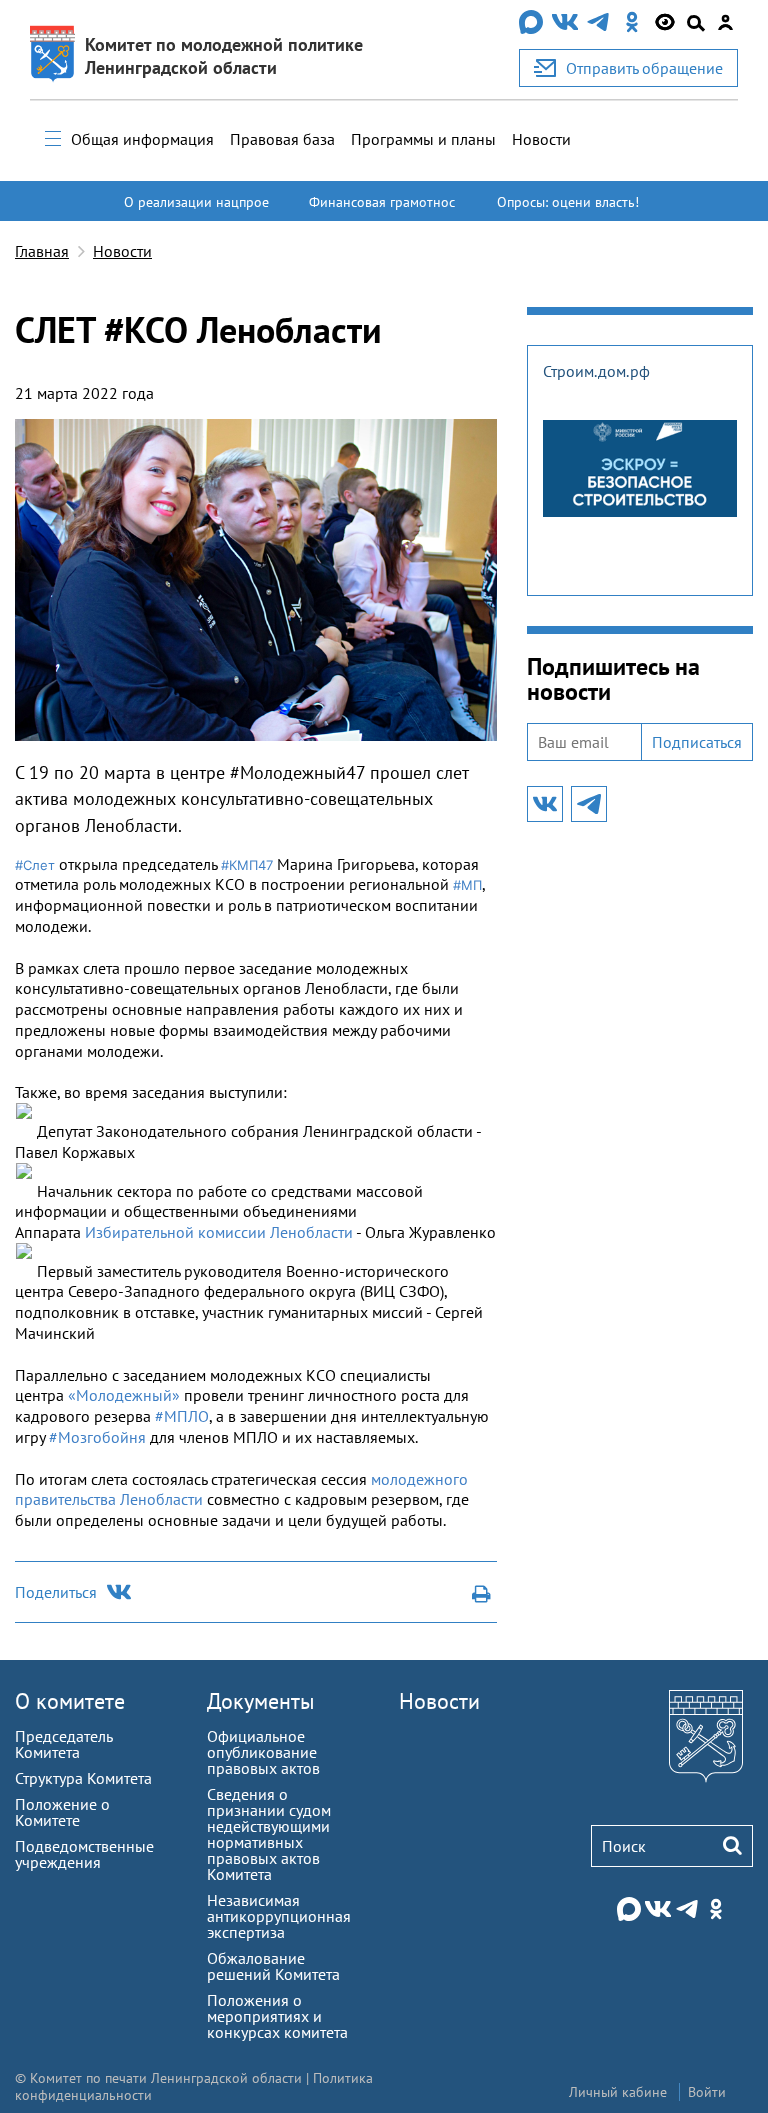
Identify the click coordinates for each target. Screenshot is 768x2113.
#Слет (35, 865)
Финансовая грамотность (382, 211)
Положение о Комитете (62, 1812)
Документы (261, 1701)
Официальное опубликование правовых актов (263, 1752)
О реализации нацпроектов (196, 211)
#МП (467, 885)
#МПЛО (182, 1416)
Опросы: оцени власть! (568, 202)
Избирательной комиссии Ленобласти (219, 1232)
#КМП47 (247, 865)
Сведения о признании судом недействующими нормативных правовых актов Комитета (269, 1834)
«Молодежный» (124, 1395)
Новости (541, 139)
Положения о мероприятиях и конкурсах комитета (277, 2016)
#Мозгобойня (97, 1437)
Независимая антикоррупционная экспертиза (279, 1916)
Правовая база (282, 139)
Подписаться (697, 742)
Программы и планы (423, 139)
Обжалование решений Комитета (273, 1966)
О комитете (70, 1701)
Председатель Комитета (63, 1744)
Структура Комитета (83, 1778)
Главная (42, 251)
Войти (707, 2092)
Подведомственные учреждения (84, 1854)
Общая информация (142, 139)
